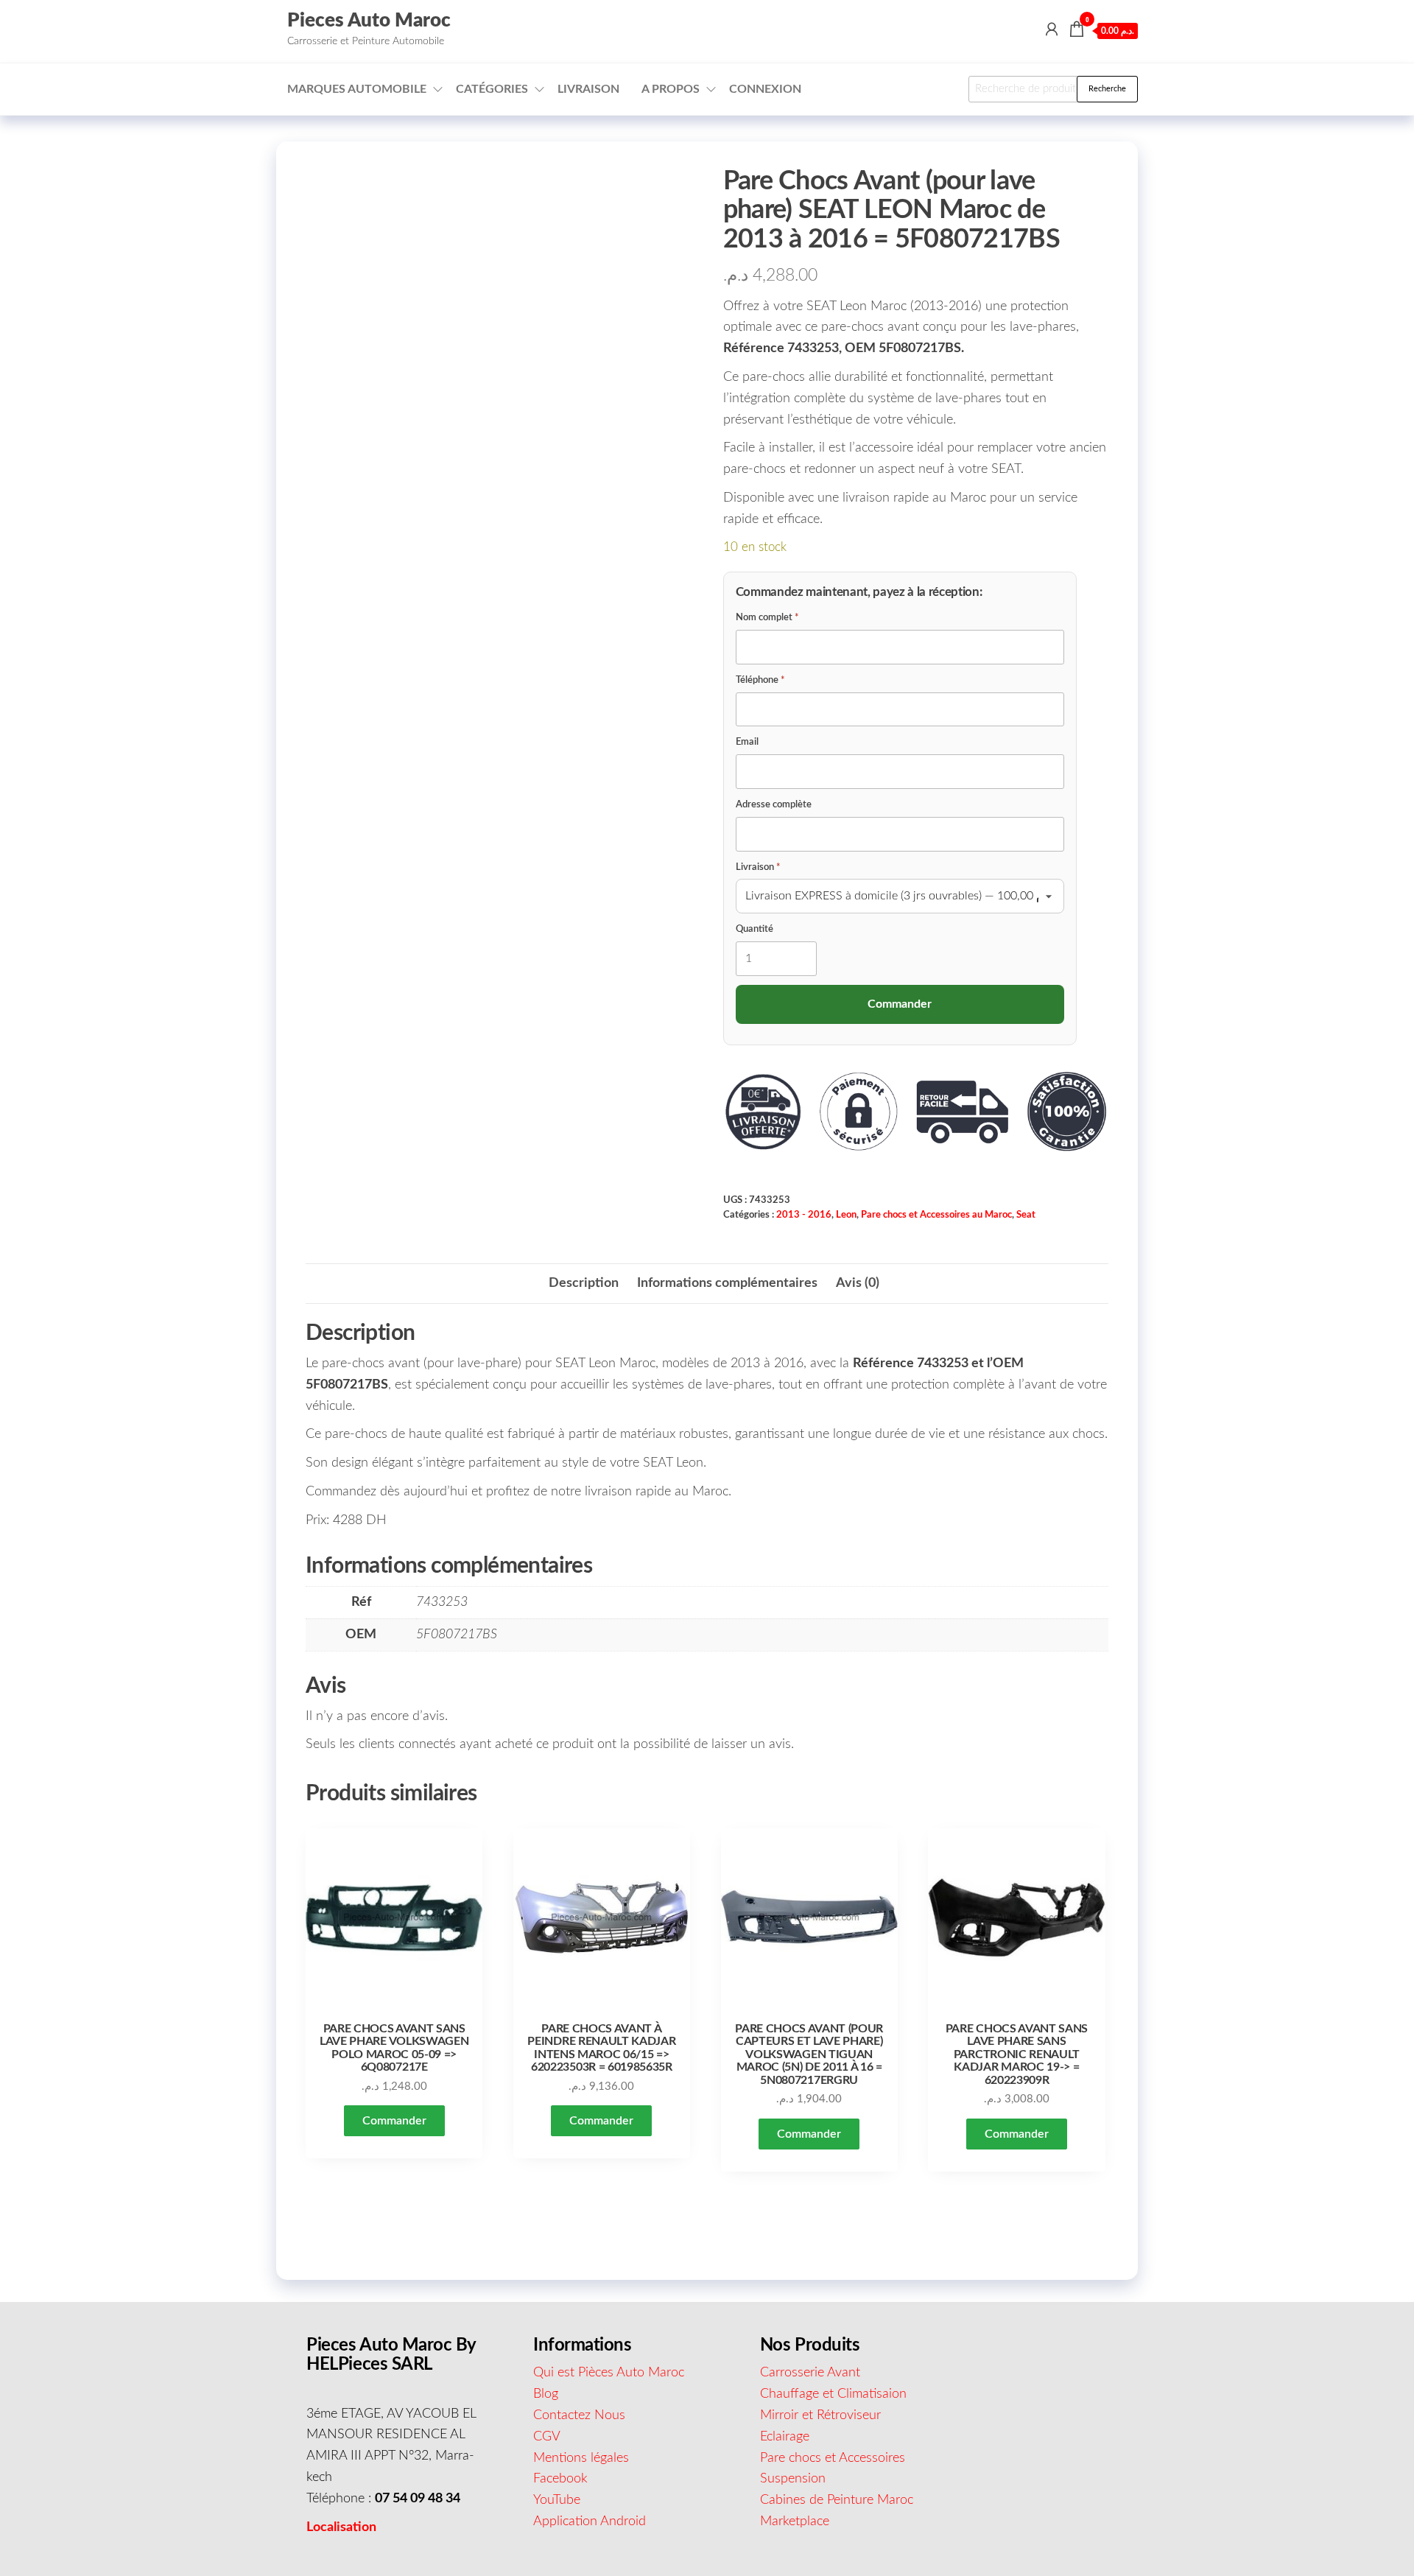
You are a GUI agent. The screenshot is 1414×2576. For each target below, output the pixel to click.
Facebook (560, 2479)
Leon (846, 1215)
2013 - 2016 (804, 1215)
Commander (394, 2121)
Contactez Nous (579, 2415)
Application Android (590, 2521)
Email (747, 742)
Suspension (793, 2479)
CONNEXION (765, 89)
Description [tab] (584, 1283)
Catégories (492, 89)
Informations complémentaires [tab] (727, 1283)
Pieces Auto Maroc (369, 21)
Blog (546, 2394)
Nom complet (767, 618)
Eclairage (785, 2437)
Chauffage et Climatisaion (833, 2394)
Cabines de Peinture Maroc (837, 2500)
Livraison (588, 89)
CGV (547, 2437)
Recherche (1107, 89)
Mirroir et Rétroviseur (820, 2415)
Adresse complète (774, 805)
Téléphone (760, 680)
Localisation (341, 2527)
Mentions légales (581, 2458)
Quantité (755, 929)
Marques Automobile (357, 89)
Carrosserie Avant (810, 2373)
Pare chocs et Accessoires (833, 2458)
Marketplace (795, 2521)
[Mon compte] (1052, 30)
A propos (671, 89)
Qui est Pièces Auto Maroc (609, 2373)
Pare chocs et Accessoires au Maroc (936, 1215)
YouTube (557, 2500)
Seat (1026, 1215)
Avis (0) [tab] (858, 1283)
